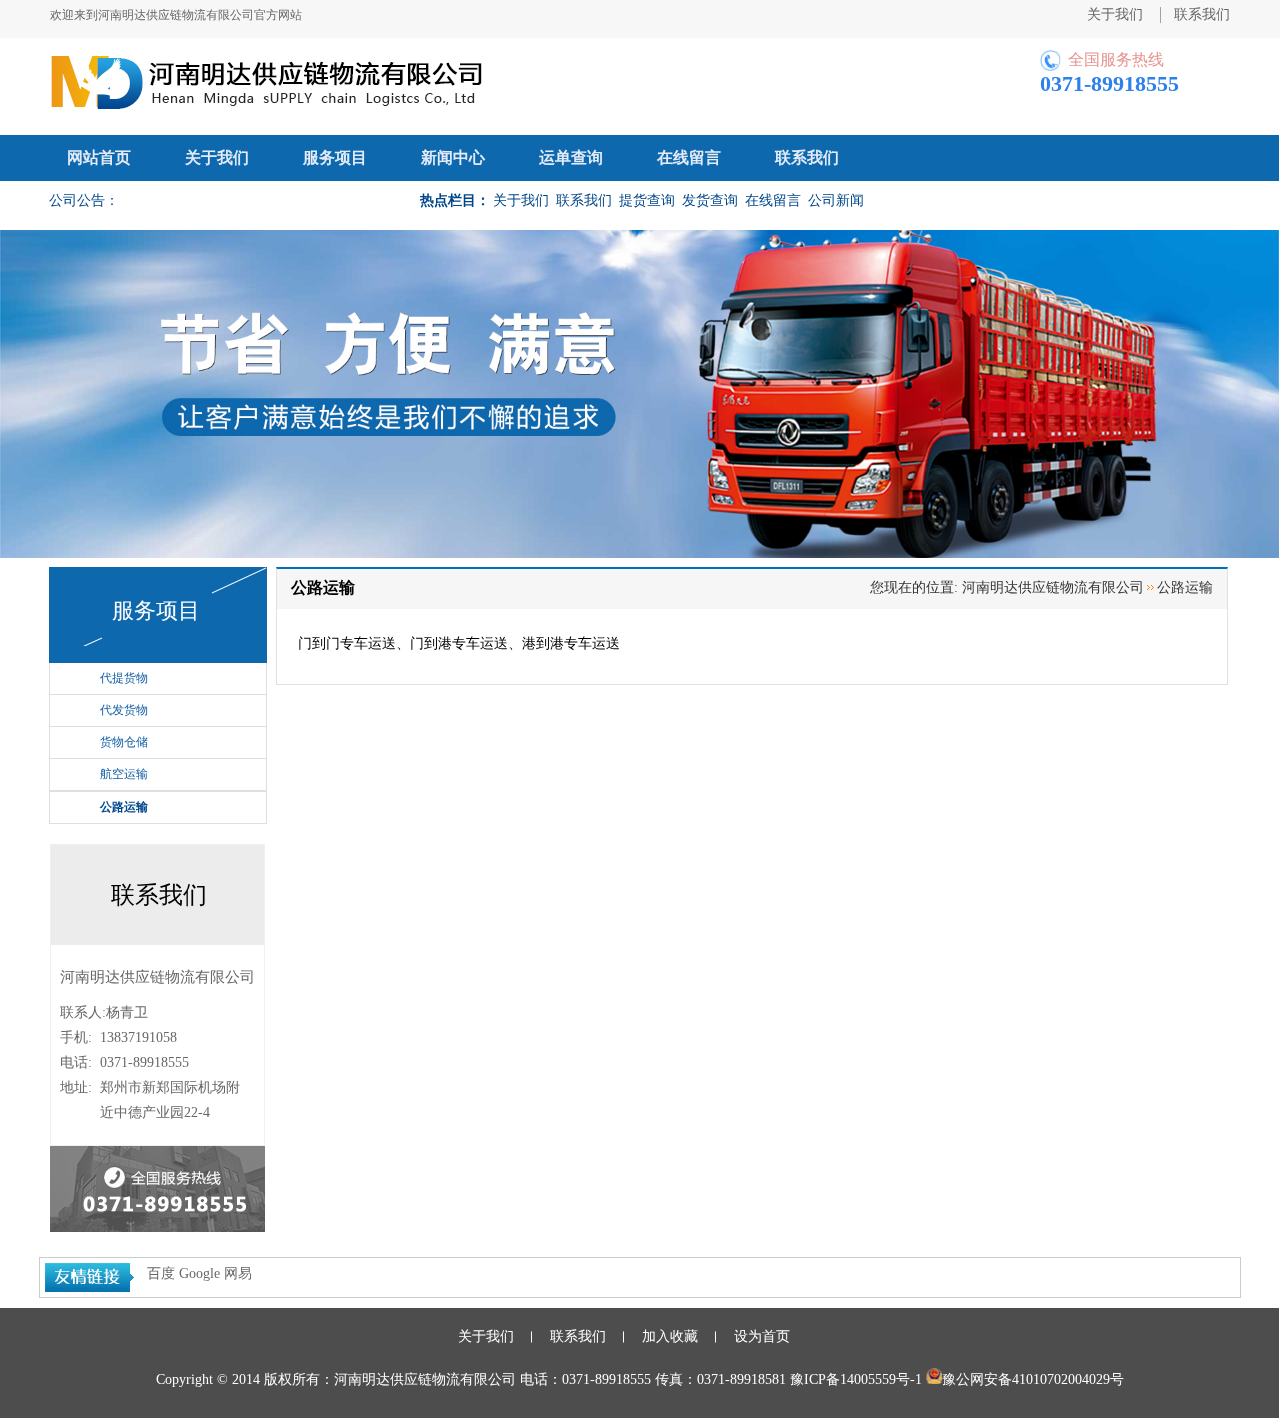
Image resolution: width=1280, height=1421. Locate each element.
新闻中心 (453, 157)
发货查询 (710, 200)
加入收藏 (670, 1337)
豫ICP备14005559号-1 (856, 1380)
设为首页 (762, 1337)
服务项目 (335, 157)
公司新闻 (836, 200)
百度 (161, 1274)
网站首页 (99, 157)
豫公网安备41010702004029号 (1033, 1380)
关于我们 (217, 157)
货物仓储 (124, 743)
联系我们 (807, 157)
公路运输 (124, 808)
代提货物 (124, 679)
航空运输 (124, 775)
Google (199, 1274)
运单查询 (571, 157)
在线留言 (689, 157)
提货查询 (647, 200)
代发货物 (124, 711)
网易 (238, 1274)
